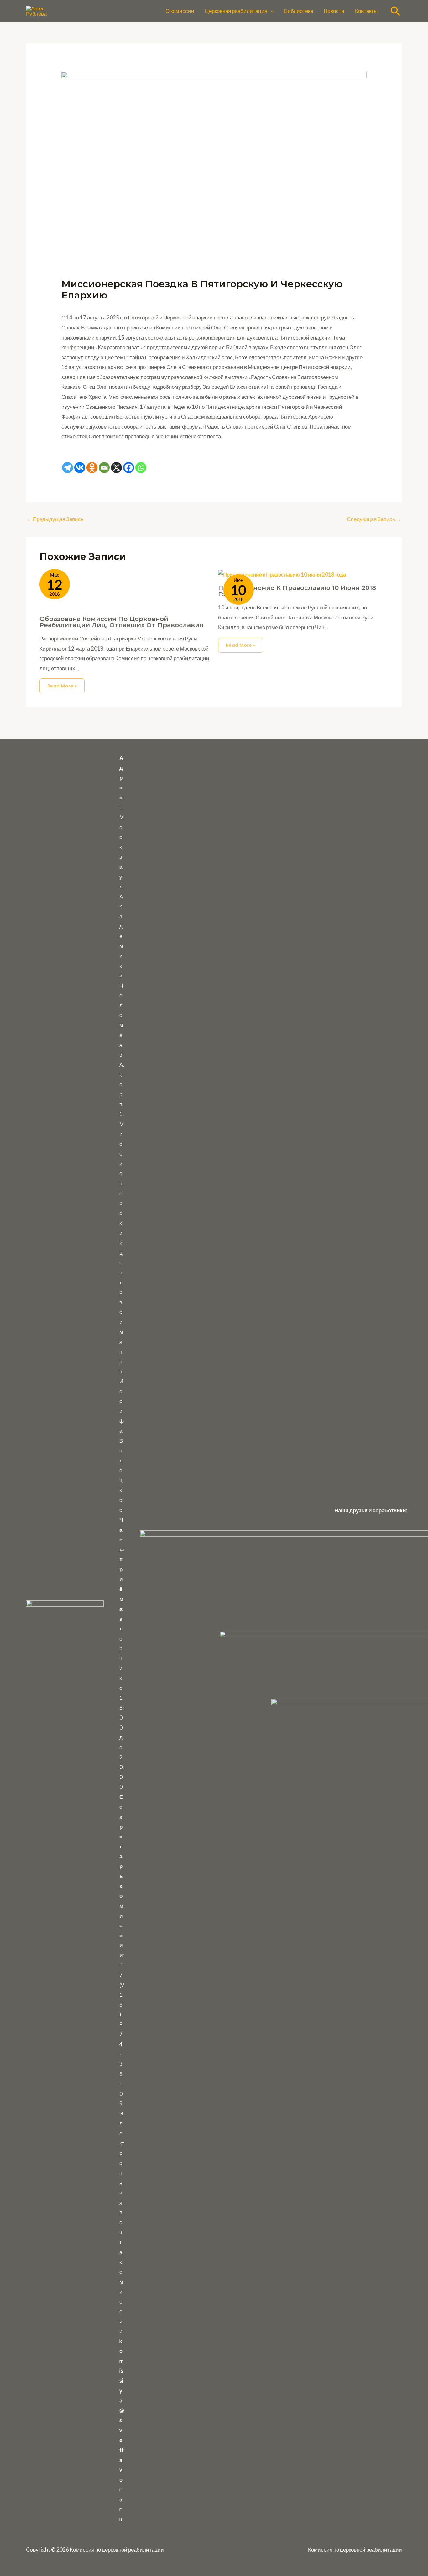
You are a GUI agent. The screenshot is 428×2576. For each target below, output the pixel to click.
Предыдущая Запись (55, 519)
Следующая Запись (374, 519)
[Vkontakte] (80, 468)
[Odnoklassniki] (92, 468)
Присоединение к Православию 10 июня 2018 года (297, 591)
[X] (116, 468)
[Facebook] (129, 468)
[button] (270, 11)
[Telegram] (68, 468)
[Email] (104, 468)
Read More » (62, 686)
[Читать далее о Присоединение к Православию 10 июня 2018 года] (282, 574)
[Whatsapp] (141, 468)
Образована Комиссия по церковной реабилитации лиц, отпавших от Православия (121, 622)
